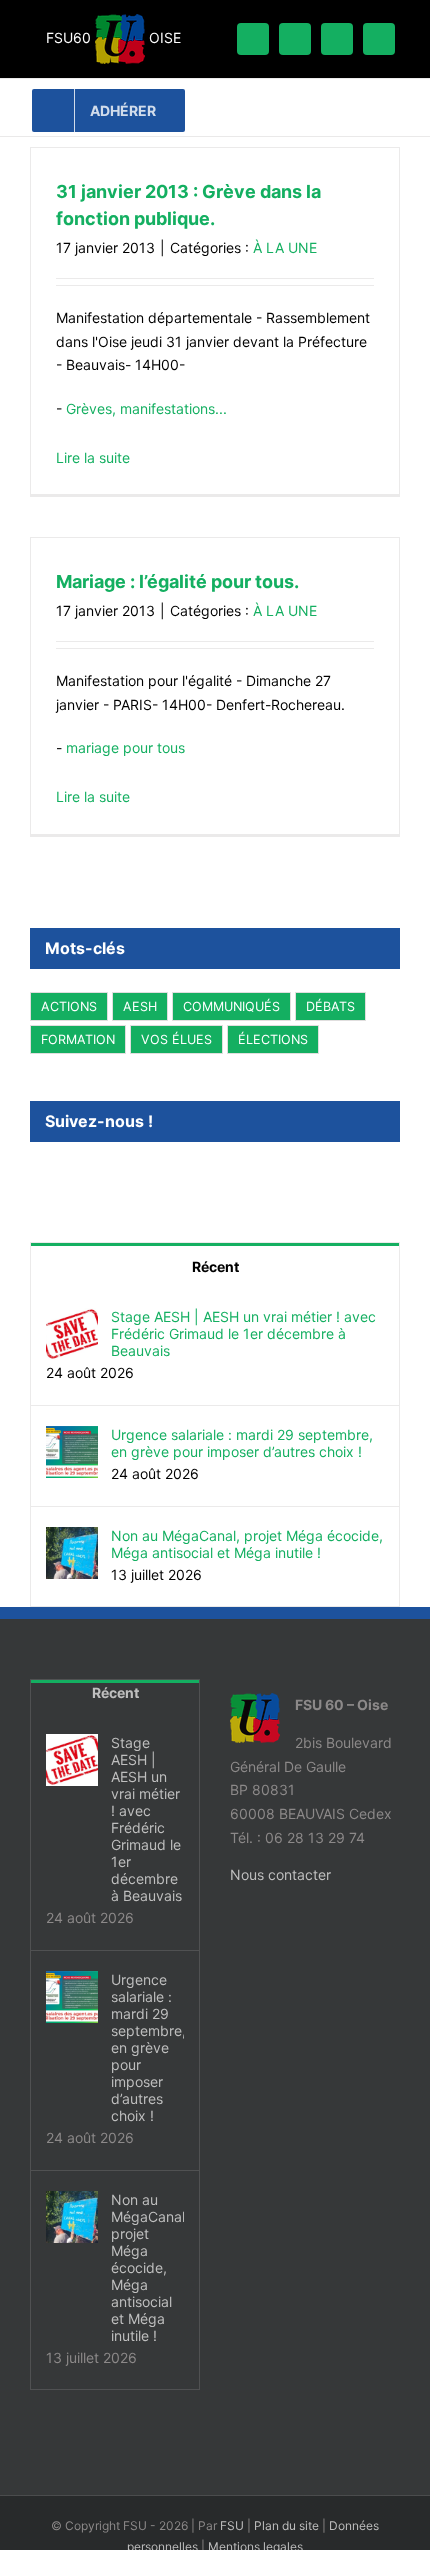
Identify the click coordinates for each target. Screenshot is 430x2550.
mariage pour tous (125, 747)
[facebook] (253, 39)
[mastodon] (337, 39)
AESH (140, 1006)
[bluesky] (295, 39)
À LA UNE (285, 247)
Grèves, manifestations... (146, 408)
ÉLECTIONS (273, 1039)
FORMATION (78, 1039)
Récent (215, 1266)
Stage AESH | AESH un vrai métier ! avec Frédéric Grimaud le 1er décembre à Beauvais (243, 1333)
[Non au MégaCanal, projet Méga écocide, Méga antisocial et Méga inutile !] (72, 1538)
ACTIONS (69, 1006)
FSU (232, 2525)
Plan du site (286, 2525)
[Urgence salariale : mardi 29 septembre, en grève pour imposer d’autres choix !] (72, 1437)
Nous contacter (280, 1874)
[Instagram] (90, 1175)
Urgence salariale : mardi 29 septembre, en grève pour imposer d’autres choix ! (242, 1443)
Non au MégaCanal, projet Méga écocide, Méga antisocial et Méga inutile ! (247, 1544)
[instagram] (379, 39)
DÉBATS (330, 1006)
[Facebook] (36, 1175)
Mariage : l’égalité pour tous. (177, 581)
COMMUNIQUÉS (231, 1006)
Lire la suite (93, 457)
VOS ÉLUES (176, 1039)
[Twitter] (63, 1175)
